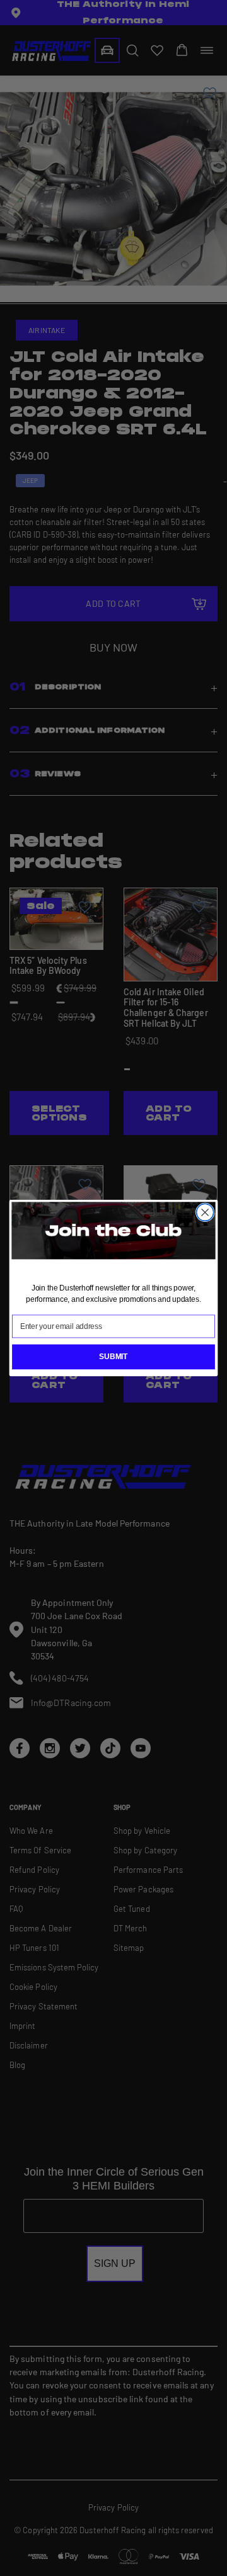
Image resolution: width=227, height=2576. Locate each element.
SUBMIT (113, 1357)
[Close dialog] (205, 1213)
